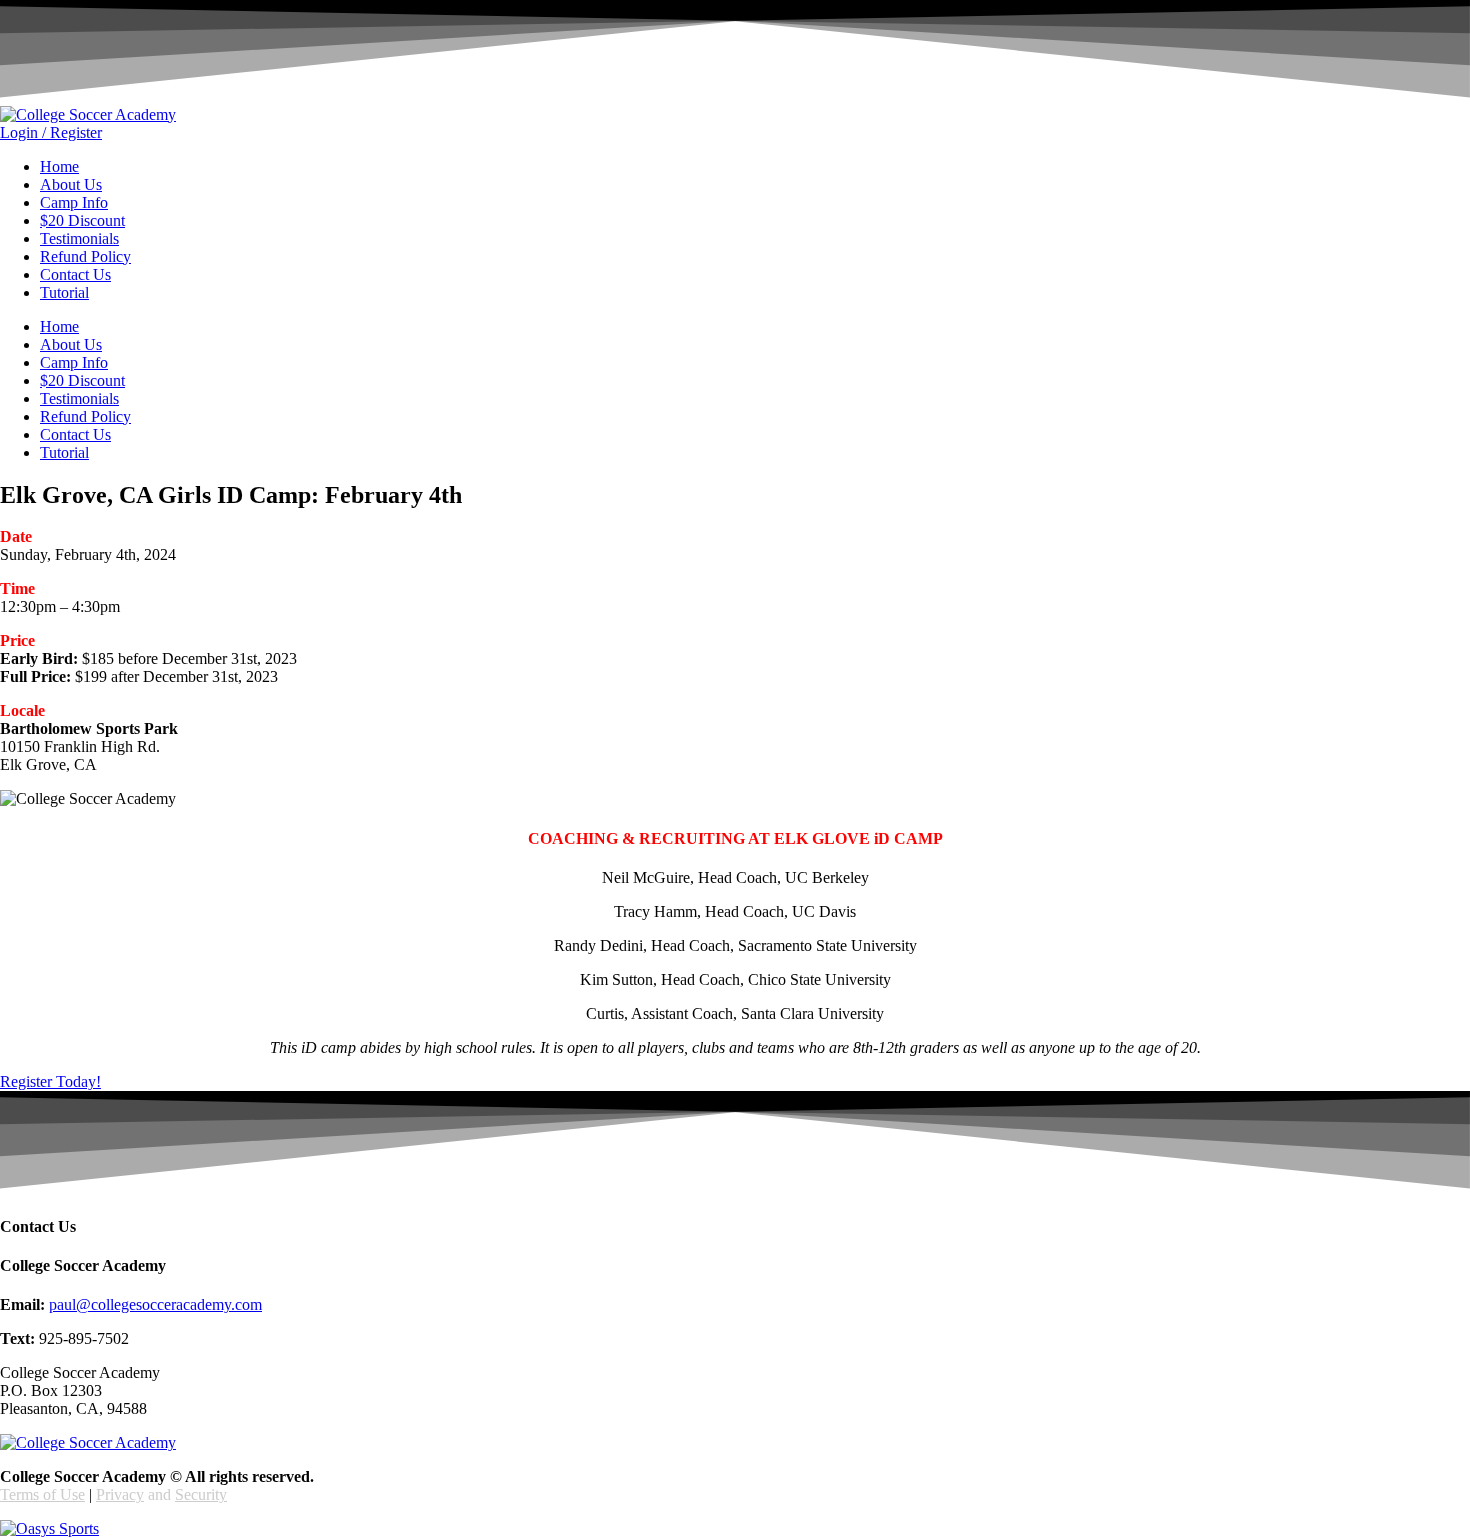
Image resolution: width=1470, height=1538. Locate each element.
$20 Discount (82, 220)
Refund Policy (85, 256)
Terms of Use (42, 1494)
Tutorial (64, 292)
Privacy (120, 1494)
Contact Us (75, 274)
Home (59, 166)
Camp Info (74, 202)
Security (201, 1494)
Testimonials (79, 238)
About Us (71, 184)
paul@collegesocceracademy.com (155, 1304)
